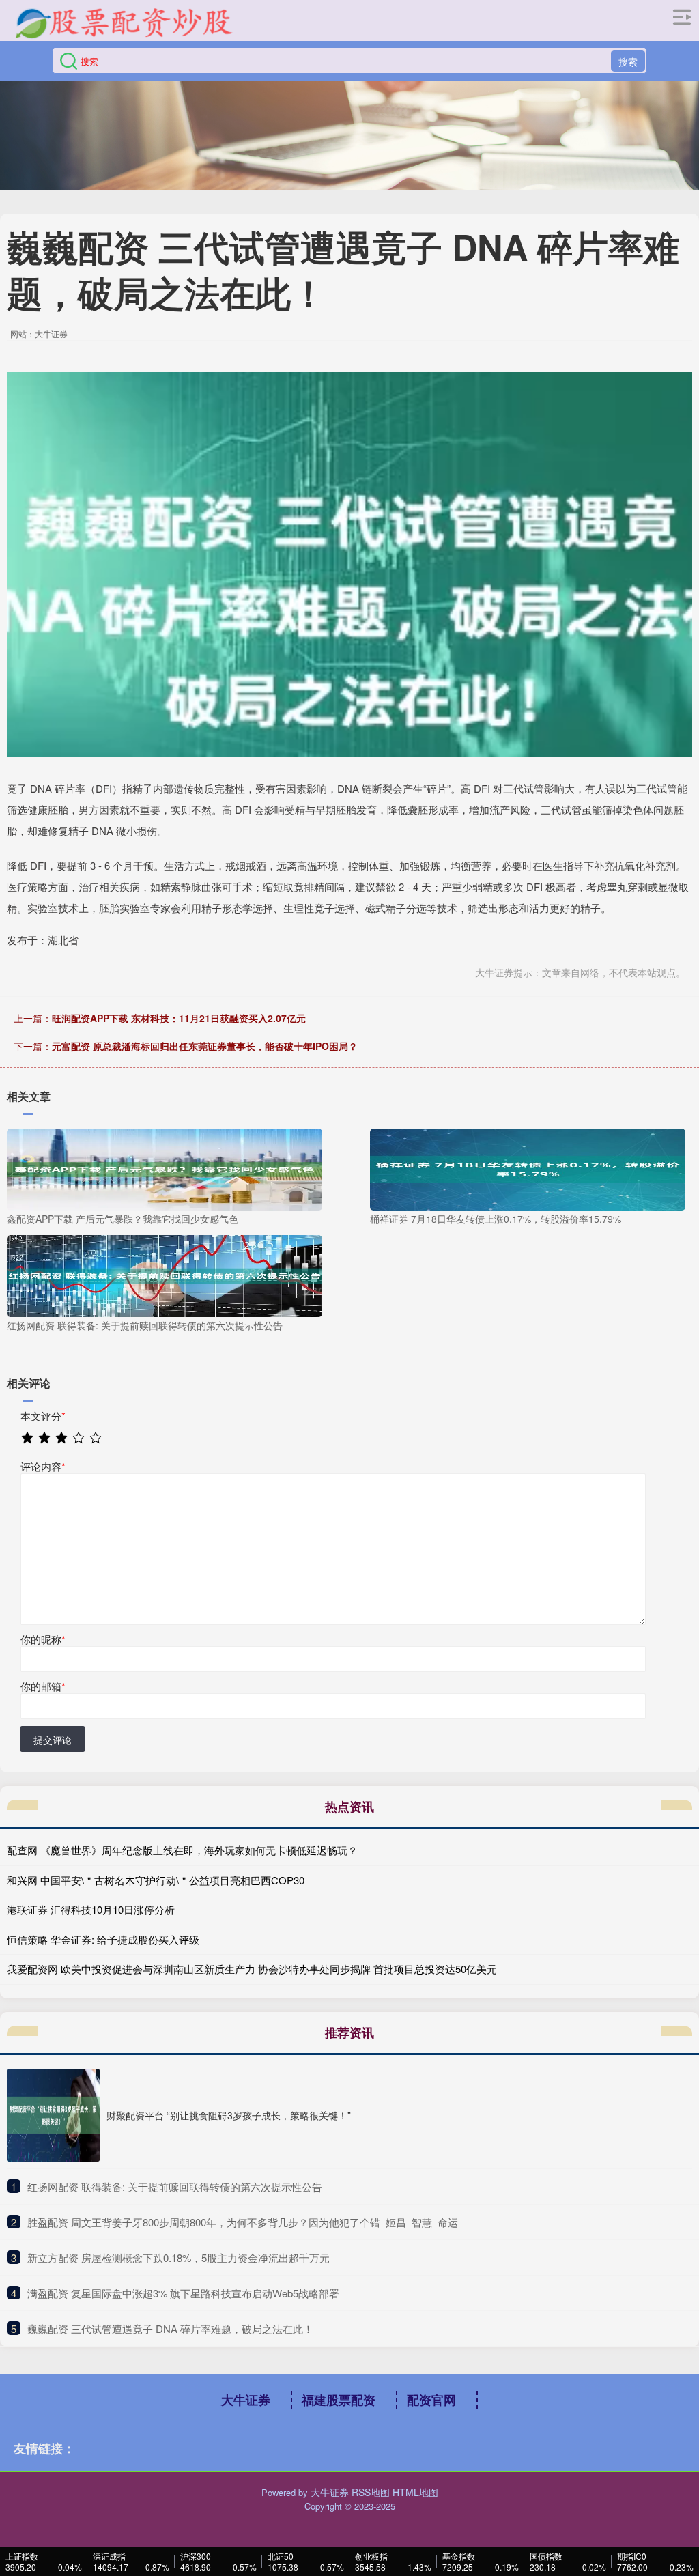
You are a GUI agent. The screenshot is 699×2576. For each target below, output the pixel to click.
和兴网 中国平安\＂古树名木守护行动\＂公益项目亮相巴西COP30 (156, 1880)
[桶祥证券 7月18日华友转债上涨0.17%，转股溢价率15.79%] (528, 1168)
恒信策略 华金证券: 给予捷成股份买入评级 (103, 1939)
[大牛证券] (124, 23)
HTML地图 (415, 2492)
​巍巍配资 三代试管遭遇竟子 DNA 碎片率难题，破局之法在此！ (170, 2329)
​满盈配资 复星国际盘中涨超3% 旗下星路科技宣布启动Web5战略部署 (183, 2293)
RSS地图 (371, 2492)
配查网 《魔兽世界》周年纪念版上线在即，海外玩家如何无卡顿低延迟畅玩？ (182, 1850)
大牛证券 (246, 2400)
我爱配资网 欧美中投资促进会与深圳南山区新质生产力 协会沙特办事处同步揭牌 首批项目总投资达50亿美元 (252, 1969)
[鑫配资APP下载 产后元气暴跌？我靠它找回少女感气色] (165, 1168)
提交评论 (53, 1740)
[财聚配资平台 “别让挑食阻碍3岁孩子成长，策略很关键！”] (53, 2115)
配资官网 (431, 2400)
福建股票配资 (339, 2400)
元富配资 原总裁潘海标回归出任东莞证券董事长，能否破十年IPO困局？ (205, 1046)
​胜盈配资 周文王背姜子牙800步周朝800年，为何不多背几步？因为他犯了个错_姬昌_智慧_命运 (243, 2222)
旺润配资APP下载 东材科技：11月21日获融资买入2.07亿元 (179, 1018)
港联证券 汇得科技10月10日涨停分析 (91, 1909)
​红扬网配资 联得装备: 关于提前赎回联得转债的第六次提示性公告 (175, 2186)
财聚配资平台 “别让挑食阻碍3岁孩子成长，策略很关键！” (229, 2115)
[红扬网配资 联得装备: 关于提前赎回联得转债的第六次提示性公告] (165, 1274)
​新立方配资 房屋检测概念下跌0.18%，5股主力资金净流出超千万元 (179, 2257)
